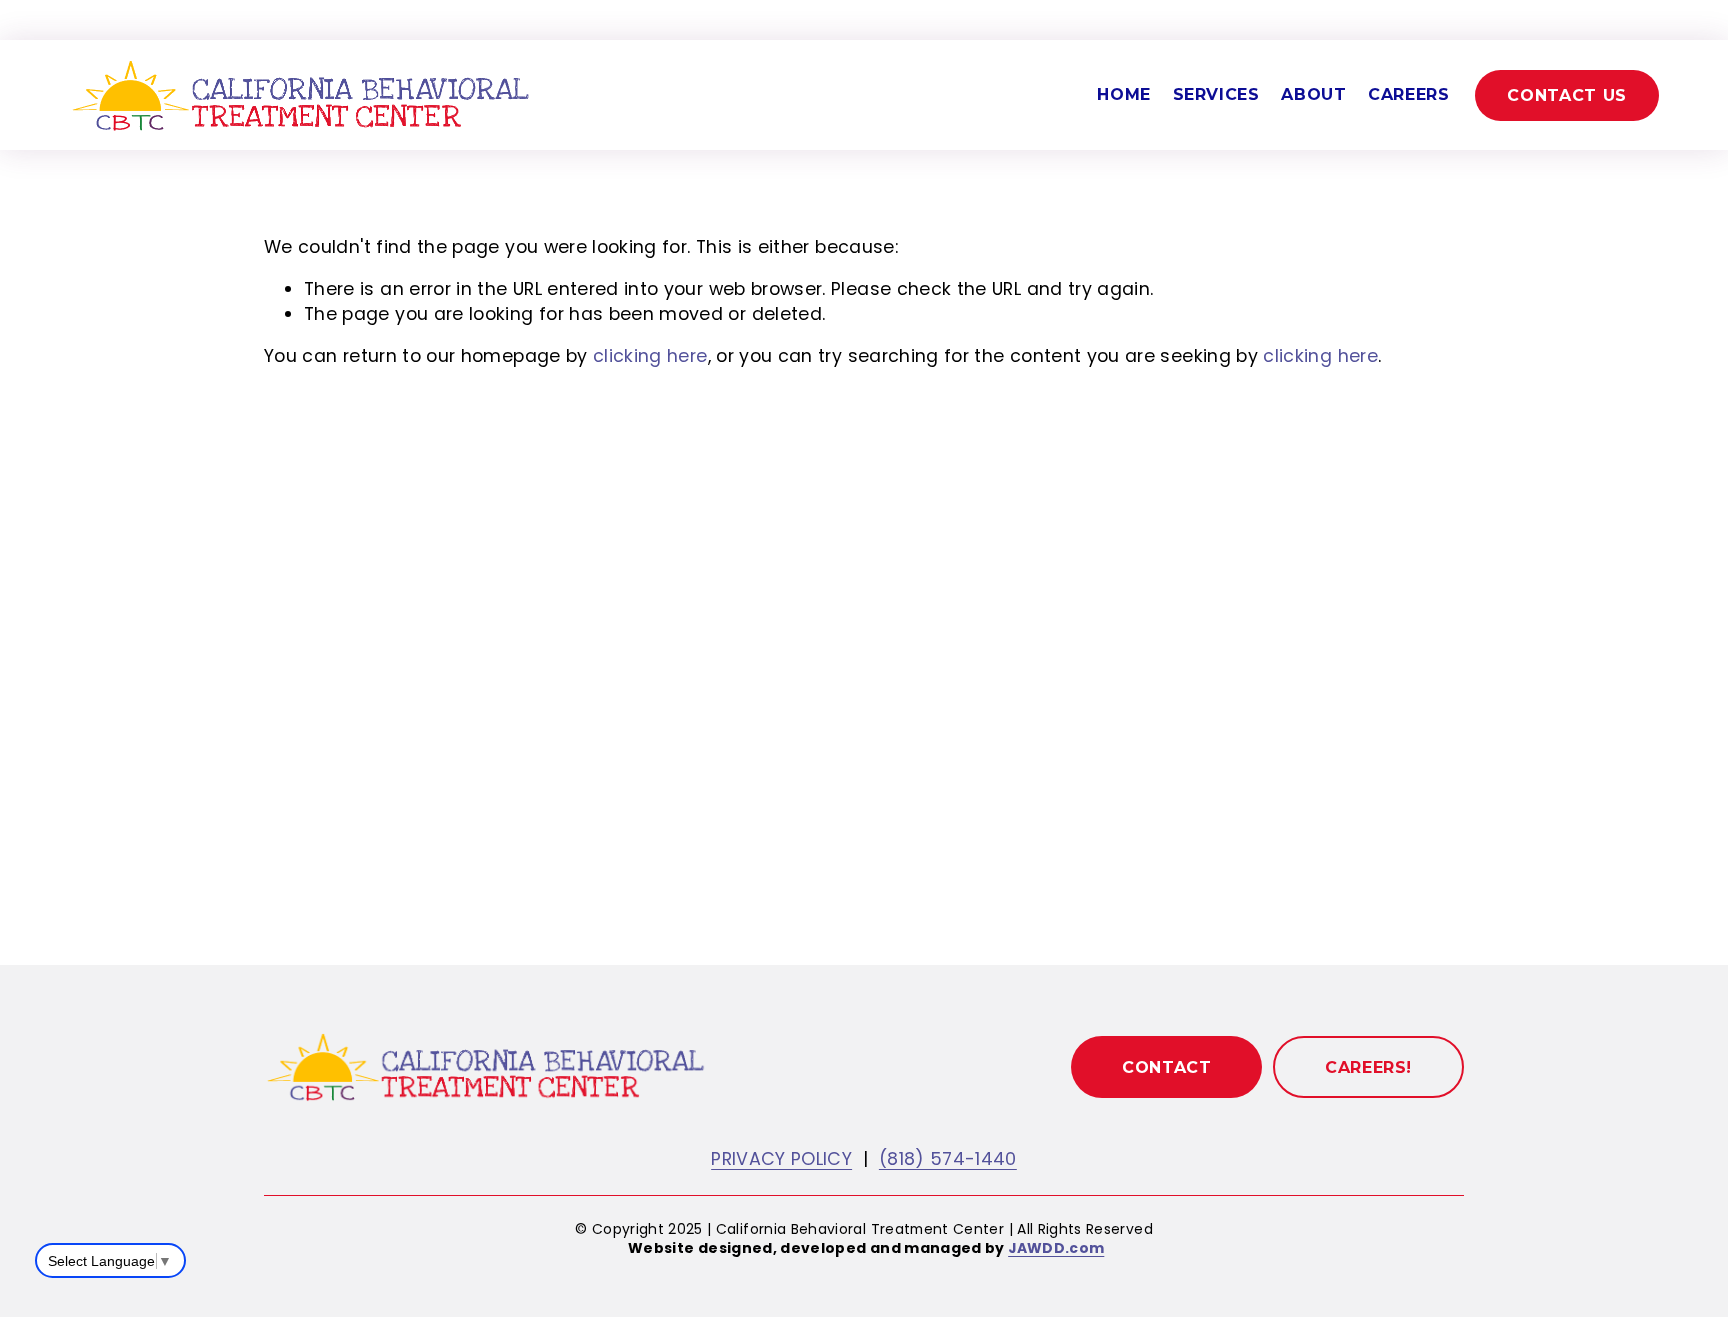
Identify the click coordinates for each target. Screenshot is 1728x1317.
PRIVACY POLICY (781, 1159)
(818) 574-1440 (948, 1159)
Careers (1408, 94)
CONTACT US (1566, 95)
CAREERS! (1368, 1067)
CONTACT (1166, 1067)
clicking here (650, 356)
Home (1124, 94)
